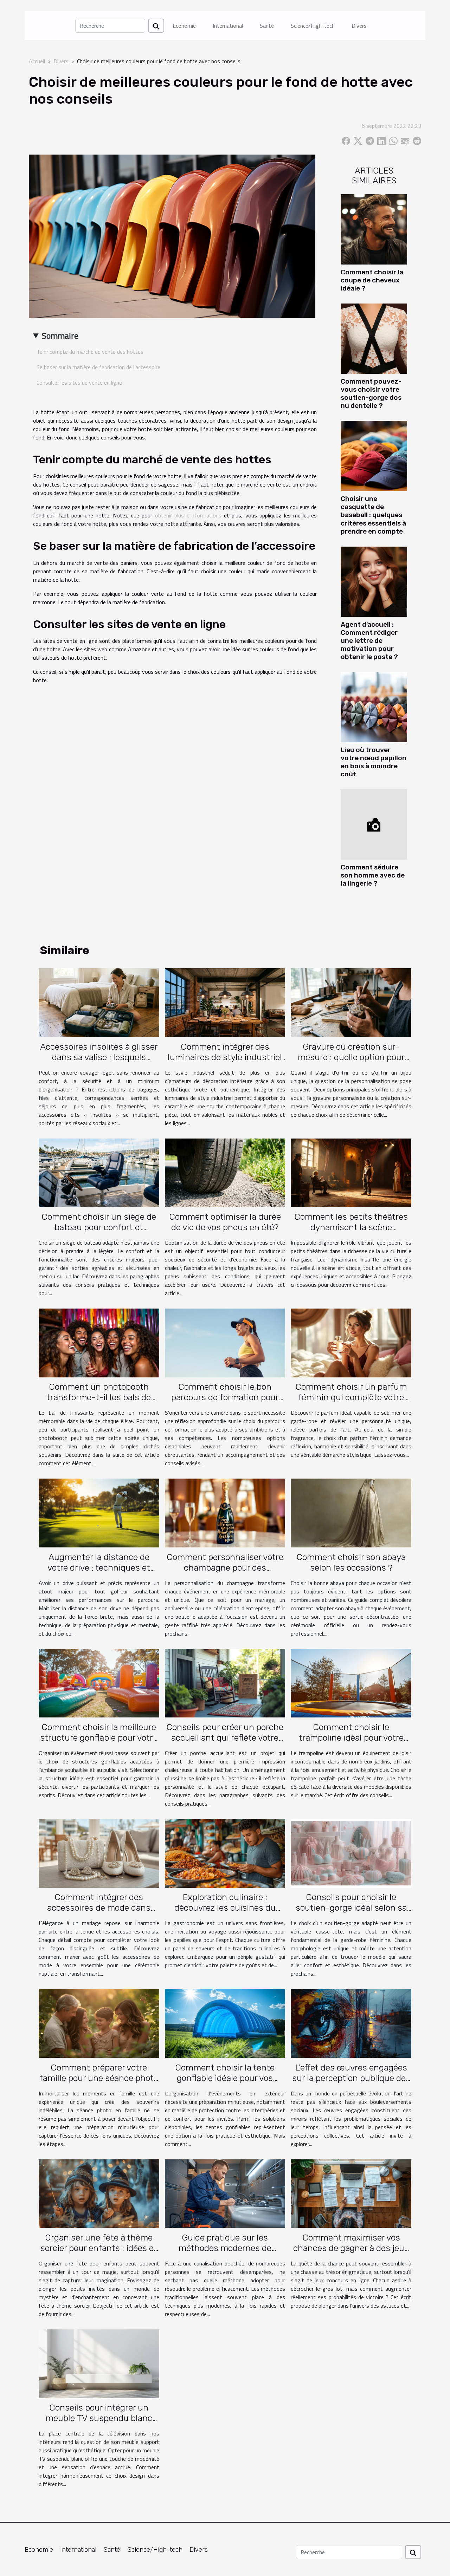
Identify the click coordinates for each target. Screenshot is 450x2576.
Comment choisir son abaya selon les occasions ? (351, 1562)
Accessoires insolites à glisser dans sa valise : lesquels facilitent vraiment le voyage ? (99, 1057)
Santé (267, 26)
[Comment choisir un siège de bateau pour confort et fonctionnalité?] (99, 1172)
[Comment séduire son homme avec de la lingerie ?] (374, 824)
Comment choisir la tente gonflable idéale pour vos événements (225, 2078)
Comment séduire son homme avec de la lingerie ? (373, 875)
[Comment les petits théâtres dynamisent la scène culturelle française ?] (351, 1172)
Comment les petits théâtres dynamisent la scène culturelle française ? (351, 1227)
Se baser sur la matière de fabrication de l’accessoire (98, 367)
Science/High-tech (313, 26)
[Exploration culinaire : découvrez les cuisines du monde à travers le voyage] (225, 1853)
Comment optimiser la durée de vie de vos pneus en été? (225, 1222)
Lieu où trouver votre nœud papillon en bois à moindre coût (374, 762)
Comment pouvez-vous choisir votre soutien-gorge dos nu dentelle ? (371, 393)
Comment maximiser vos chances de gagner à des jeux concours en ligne (351, 2248)
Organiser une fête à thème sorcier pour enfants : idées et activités (99, 2248)
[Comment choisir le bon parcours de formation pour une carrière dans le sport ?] (225, 1342)
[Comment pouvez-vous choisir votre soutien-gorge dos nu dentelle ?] (374, 338)
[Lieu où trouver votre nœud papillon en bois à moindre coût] (374, 706)
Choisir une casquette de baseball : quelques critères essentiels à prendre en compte (373, 515)
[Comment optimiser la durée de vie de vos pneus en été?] (225, 1172)
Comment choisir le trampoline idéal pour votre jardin (351, 1738)
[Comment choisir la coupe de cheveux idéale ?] (374, 229)
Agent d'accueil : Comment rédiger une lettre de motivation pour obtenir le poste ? (369, 641)
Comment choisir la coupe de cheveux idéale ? (372, 280)
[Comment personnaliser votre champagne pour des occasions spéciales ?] (225, 1512)
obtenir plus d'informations (188, 515)
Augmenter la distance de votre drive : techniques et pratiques (99, 1568)
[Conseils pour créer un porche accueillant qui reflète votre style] (225, 1682)
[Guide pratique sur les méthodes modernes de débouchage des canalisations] (225, 2193)
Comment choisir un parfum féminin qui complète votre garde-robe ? (351, 1397)
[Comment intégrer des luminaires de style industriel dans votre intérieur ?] (225, 1002)
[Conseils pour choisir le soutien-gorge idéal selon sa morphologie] (351, 1853)
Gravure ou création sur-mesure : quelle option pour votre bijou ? (351, 1057)
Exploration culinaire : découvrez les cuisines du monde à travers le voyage (225, 1908)
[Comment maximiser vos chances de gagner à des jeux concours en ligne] (351, 2193)
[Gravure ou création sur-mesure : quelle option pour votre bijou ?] (351, 1002)
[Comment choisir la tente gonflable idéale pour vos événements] (225, 2023)
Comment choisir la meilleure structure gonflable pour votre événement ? (99, 1738)
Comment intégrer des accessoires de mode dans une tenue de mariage (99, 1908)
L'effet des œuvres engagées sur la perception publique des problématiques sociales (351, 2078)
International (228, 26)
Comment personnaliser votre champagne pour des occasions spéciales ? (225, 1568)
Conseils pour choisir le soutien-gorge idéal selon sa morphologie (351, 1908)
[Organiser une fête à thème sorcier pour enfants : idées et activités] (99, 2193)
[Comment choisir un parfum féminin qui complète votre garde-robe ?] (351, 1342)
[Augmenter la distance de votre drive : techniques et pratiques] (99, 1512)
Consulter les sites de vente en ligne (79, 383)
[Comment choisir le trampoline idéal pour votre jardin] (351, 1682)
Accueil (37, 61)
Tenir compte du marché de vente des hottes (90, 352)
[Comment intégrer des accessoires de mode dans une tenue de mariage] (99, 1853)
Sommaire (60, 335)
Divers (359, 26)
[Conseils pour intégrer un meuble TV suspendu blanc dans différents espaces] (99, 2363)
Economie (184, 26)
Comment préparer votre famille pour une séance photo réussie (99, 2078)
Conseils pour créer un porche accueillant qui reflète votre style (225, 1738)
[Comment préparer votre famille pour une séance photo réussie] (99, 2023)
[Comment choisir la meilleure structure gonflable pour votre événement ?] (99, 1682)
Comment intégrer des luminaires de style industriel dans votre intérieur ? (225, 1057)
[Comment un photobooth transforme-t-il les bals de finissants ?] (99, 1342)
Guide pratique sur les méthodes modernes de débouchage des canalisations (225, 2248)
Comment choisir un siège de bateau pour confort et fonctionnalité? (99, 1227)
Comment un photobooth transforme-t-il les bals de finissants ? (99, 1397)
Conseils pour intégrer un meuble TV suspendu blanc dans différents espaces (99, 2418)
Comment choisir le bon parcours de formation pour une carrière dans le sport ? (225, 1397)
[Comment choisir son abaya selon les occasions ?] (351, 1512)
